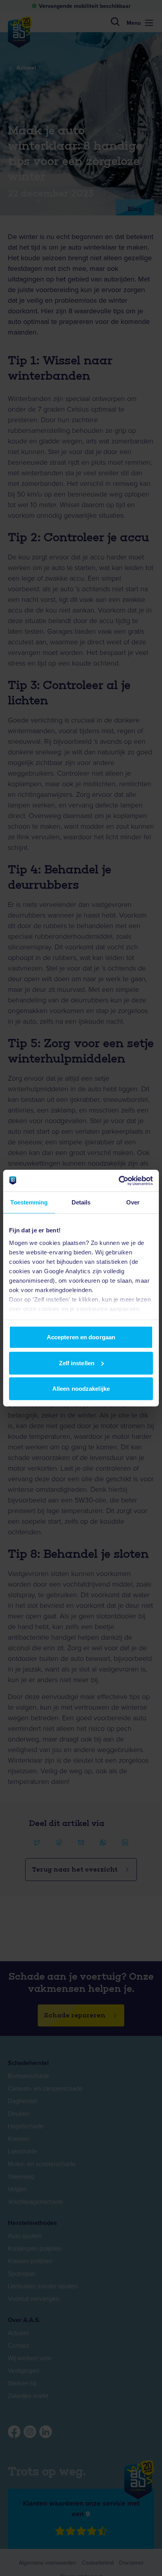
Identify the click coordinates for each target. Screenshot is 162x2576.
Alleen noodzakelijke (81, 1389)
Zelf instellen (77, 1363)
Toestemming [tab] (29, 1202)
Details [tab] (81, 1202)
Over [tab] (133, 1202)
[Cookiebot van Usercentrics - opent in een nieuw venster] (119, 1180)
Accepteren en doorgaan (81, 1337)
